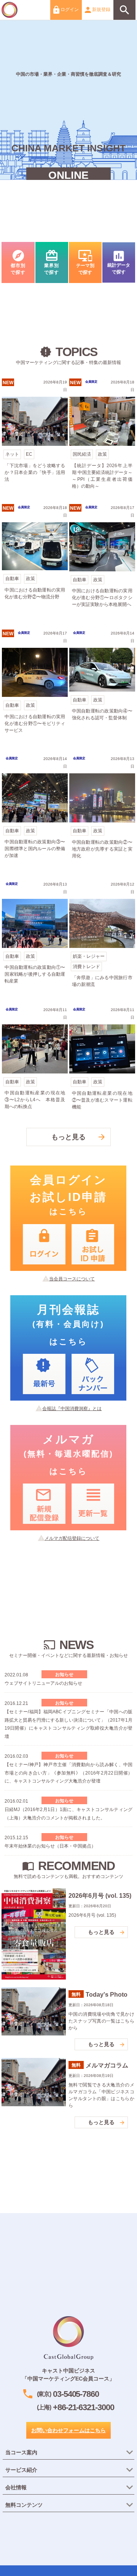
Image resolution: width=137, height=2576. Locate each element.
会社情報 (16, 2487)
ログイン (69, 10)
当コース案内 (21, 2452)
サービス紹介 (21, 2470)
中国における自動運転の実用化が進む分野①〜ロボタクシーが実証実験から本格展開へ (102, 561)
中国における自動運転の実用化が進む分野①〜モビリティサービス (35, 687)
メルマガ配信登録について (72, 1538)
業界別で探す (52, 262)
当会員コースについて (72, 1279)
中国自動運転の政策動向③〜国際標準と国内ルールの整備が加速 (35, 812)
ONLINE (68, 175)
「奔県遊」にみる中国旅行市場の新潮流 (102, 938)
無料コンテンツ (24, 2505)
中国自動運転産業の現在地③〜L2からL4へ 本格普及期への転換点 (35, 1063)
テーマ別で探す (85, 262)
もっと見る (68, 1137)
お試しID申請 (93, 1244)
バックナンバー (93, 1374)
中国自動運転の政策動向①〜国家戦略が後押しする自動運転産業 (35, 938)
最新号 (44, 1374)
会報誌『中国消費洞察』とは (72, 1409)
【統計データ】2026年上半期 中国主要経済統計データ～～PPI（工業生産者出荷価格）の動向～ (102, 436)
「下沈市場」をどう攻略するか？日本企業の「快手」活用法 (35, 436)
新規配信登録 (44, 1504)
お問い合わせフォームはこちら (68, 2430)
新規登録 (101, 10)
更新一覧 (93, 1504)
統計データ (119, 262)
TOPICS (69, 1682)
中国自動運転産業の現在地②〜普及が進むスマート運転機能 (102, 1063)
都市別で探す (18, 262)
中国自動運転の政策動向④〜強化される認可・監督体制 (102, 687)
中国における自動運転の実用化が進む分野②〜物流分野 (35, 561)
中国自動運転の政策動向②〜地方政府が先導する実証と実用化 (102, 812)
